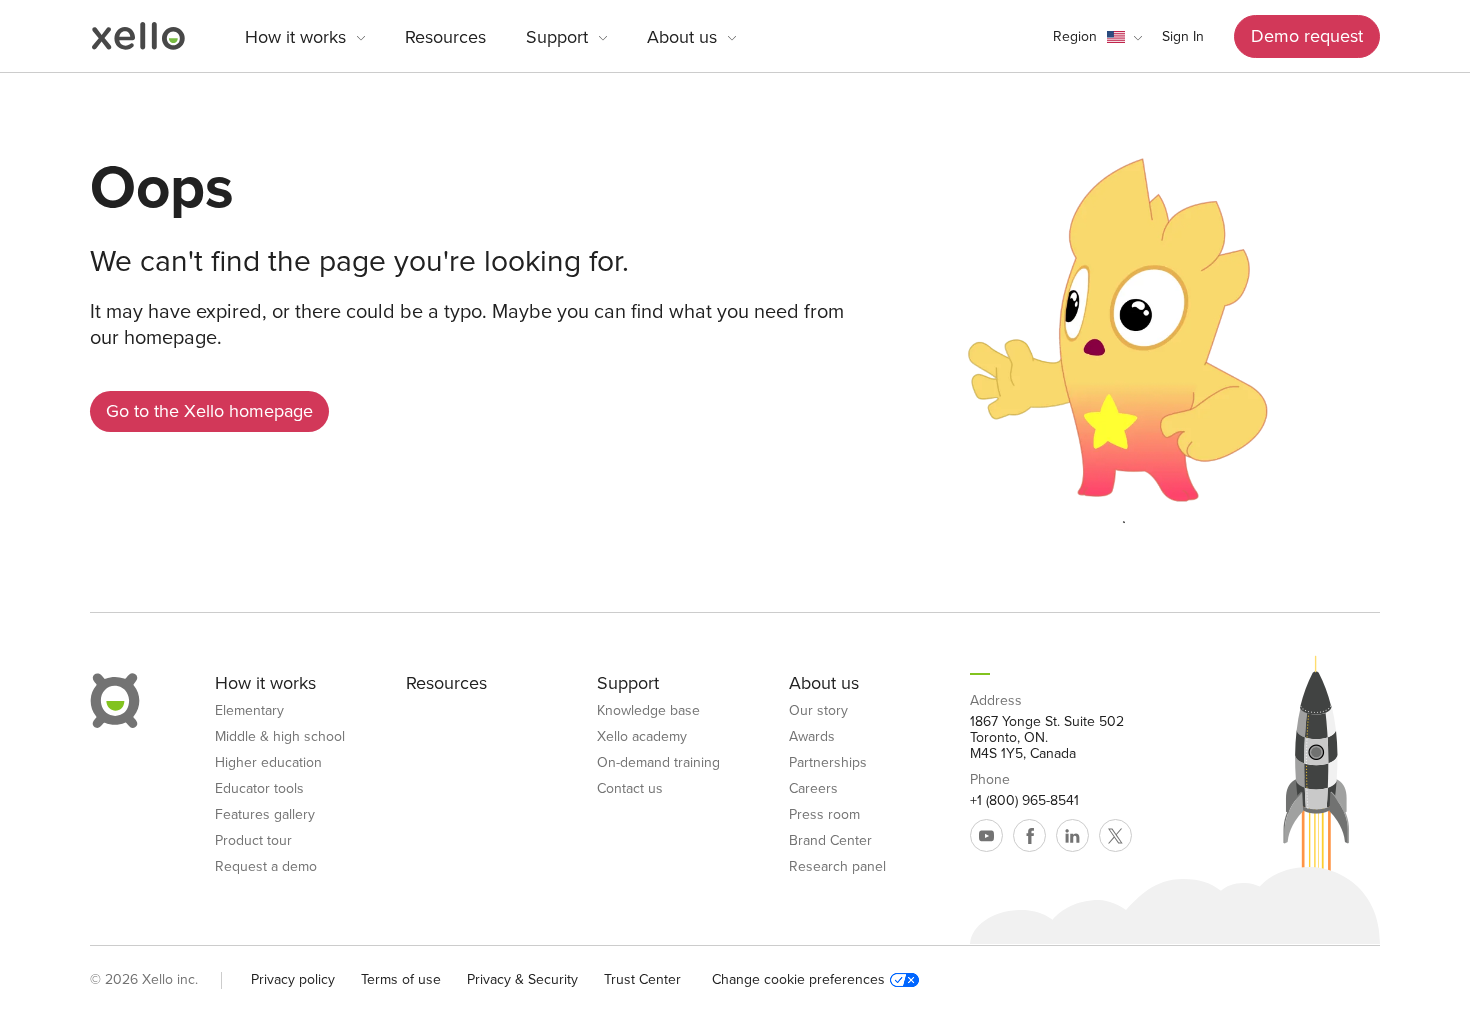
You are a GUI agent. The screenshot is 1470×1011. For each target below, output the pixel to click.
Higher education (268, 763)
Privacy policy (293, 979)
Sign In (1183, 36)
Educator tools (259, 789)
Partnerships (828, 763)
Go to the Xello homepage (209, 411)
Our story (818, 711)
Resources (445, 37)
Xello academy (642, 737)
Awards (812, 737)
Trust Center (642, 979)
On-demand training (658, 763)
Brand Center (830, 841)
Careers (813, 789)
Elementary (249, 711)
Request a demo (266, 867)
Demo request (1307, 36)
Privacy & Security (522, 979)
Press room (824, 815)
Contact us (630, 789)
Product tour (253, 841)
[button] (1097, 37)
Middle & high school (280, 737)
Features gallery (265, 815)
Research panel (837, 867)
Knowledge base (648, 711)
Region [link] (1075, 36)
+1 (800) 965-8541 (1024, 801)
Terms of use (401, 979)
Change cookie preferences (798, 980)
